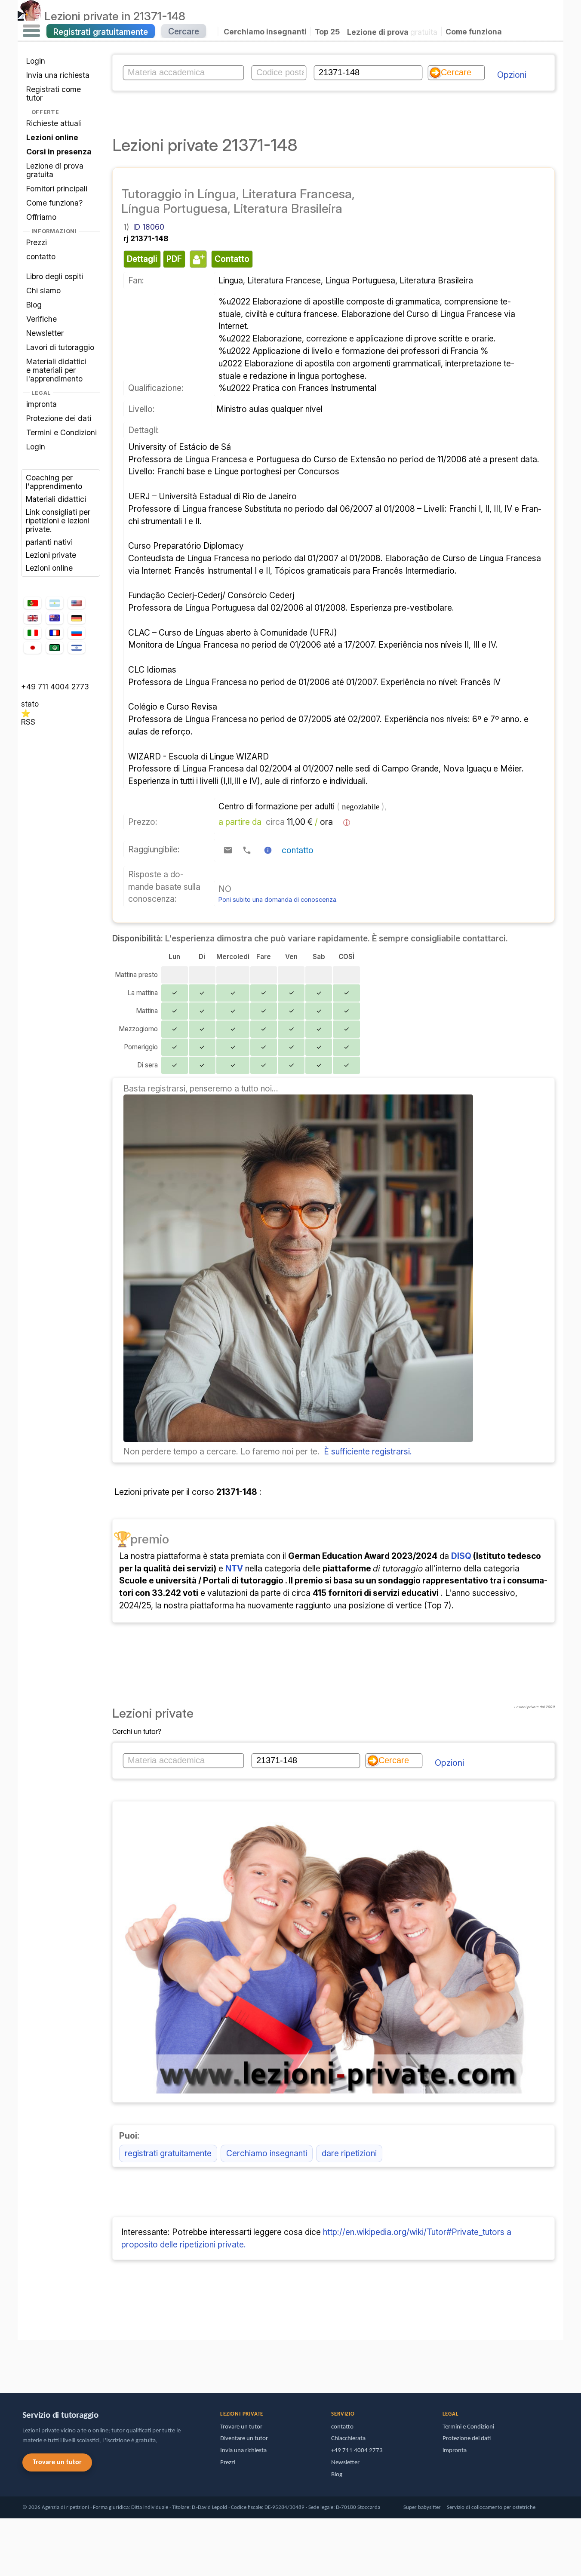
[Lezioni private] (29, 16)
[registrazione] (298, 1439)
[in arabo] (55, 648)
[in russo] (77, 633)
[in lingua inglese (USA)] (77, 603)
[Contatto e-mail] (228, 850)
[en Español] (55, 603)
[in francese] (55, 633)
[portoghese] (32, 603)
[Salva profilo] (197, 259)
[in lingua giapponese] (32, 648)
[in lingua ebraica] (77, 648)
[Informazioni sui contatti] (268, 850)
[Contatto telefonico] (247, 850)
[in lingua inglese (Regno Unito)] (32, 618)
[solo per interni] (20, 2362)
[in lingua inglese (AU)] (55, 618)
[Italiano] (32, 633)
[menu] (31, 31)
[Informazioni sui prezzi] (347, 823)
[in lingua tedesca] (77, 618)
